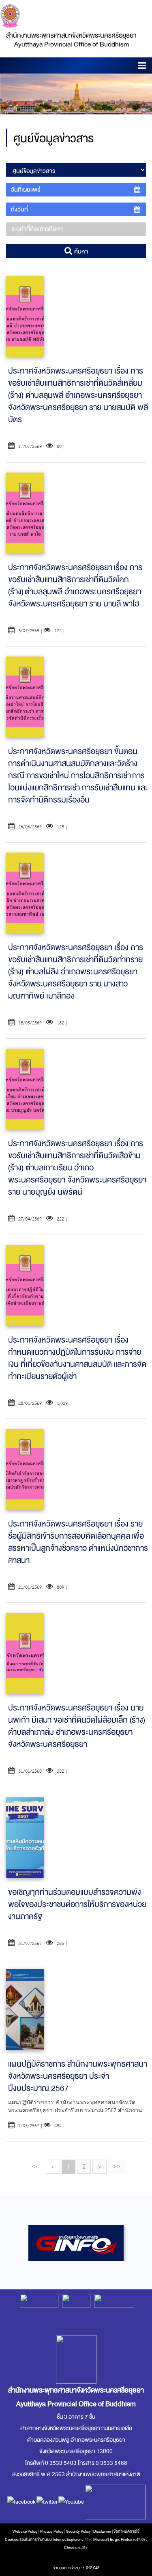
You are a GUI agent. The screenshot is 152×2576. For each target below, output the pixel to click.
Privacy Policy (52, 2532)
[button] (142, 67)
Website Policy (25, 2532)
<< (36, 2166)
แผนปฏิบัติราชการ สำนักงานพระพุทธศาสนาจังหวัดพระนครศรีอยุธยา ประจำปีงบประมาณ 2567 (78, 2076)
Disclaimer (103, 2532)
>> (117, 2166)
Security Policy (78, 2532)
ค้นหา (80, 251)
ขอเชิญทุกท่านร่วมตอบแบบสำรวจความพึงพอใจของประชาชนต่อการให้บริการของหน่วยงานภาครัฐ (77, 1904)
